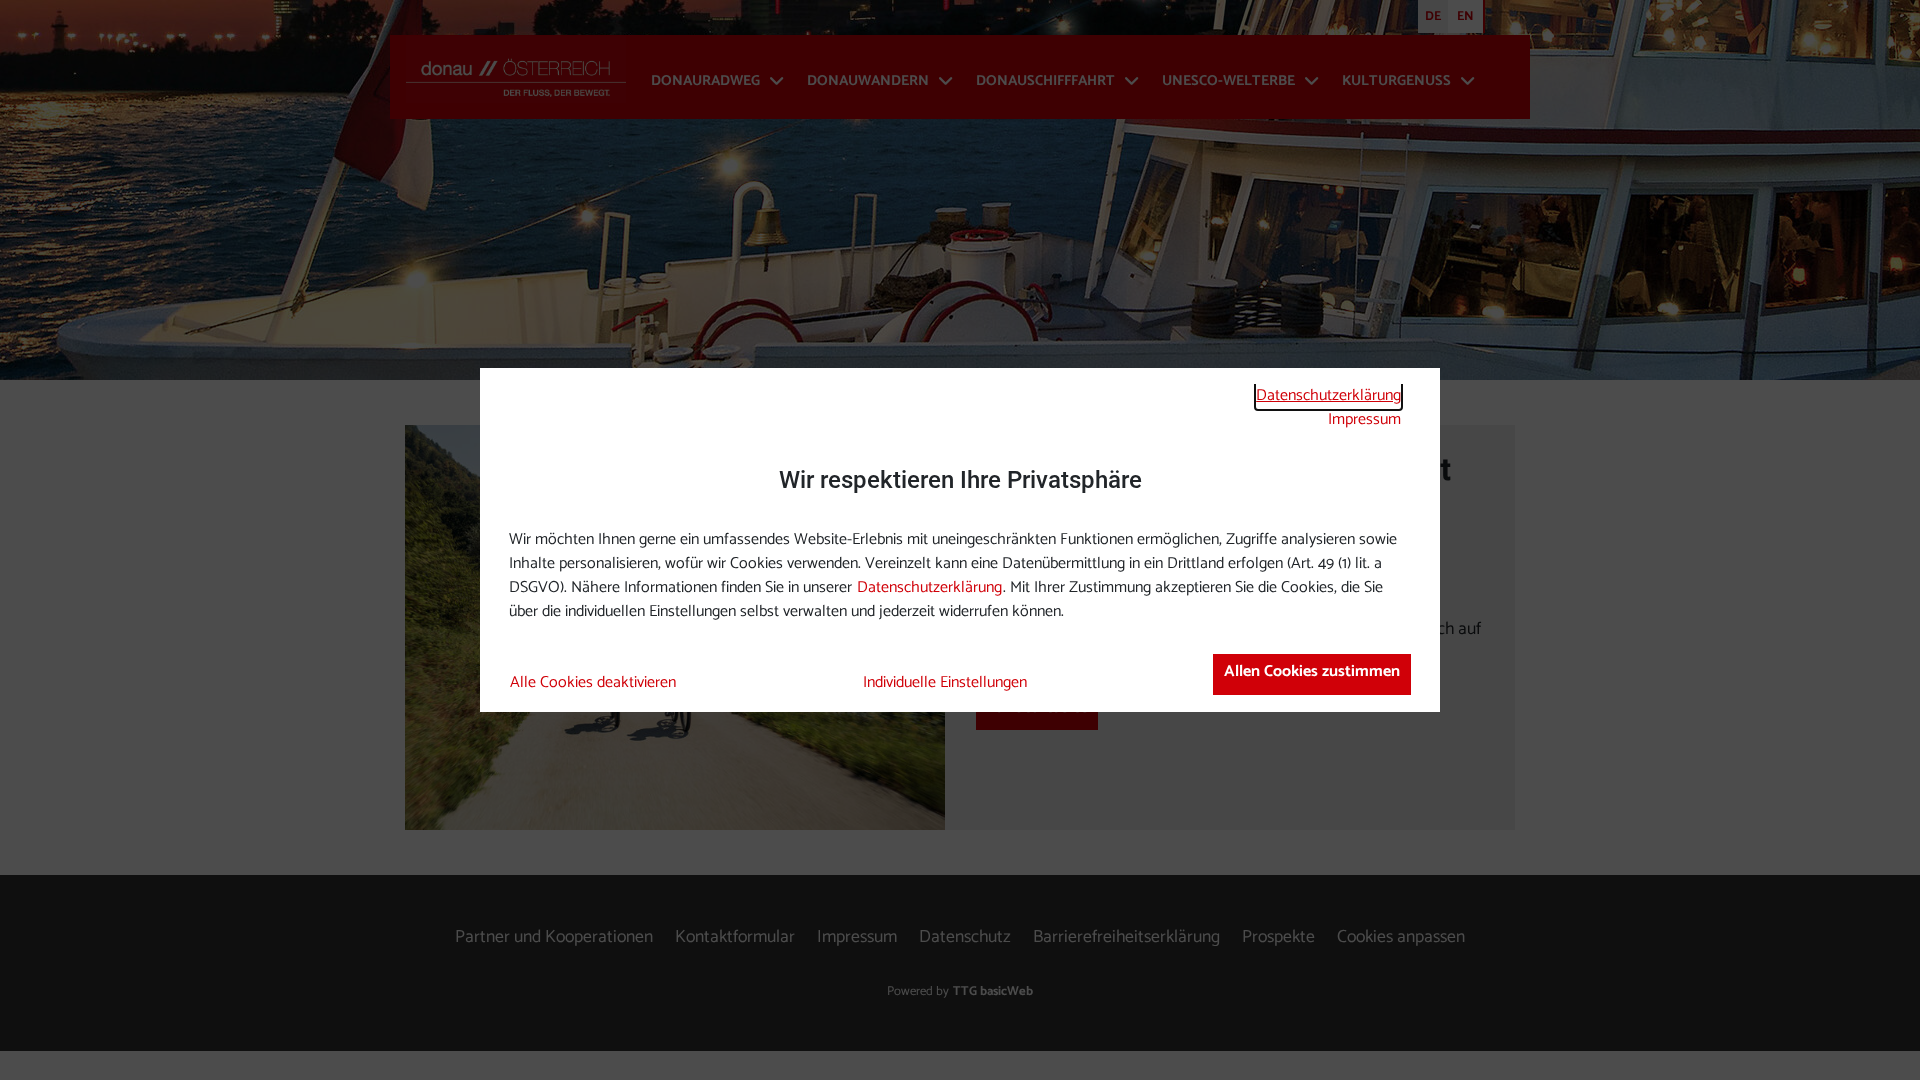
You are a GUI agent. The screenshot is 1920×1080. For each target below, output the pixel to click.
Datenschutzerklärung (1328, 395)
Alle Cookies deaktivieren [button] (593, 683)
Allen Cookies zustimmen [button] (1312, 671)
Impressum (1364, 419)
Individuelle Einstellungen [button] (945, 683)
